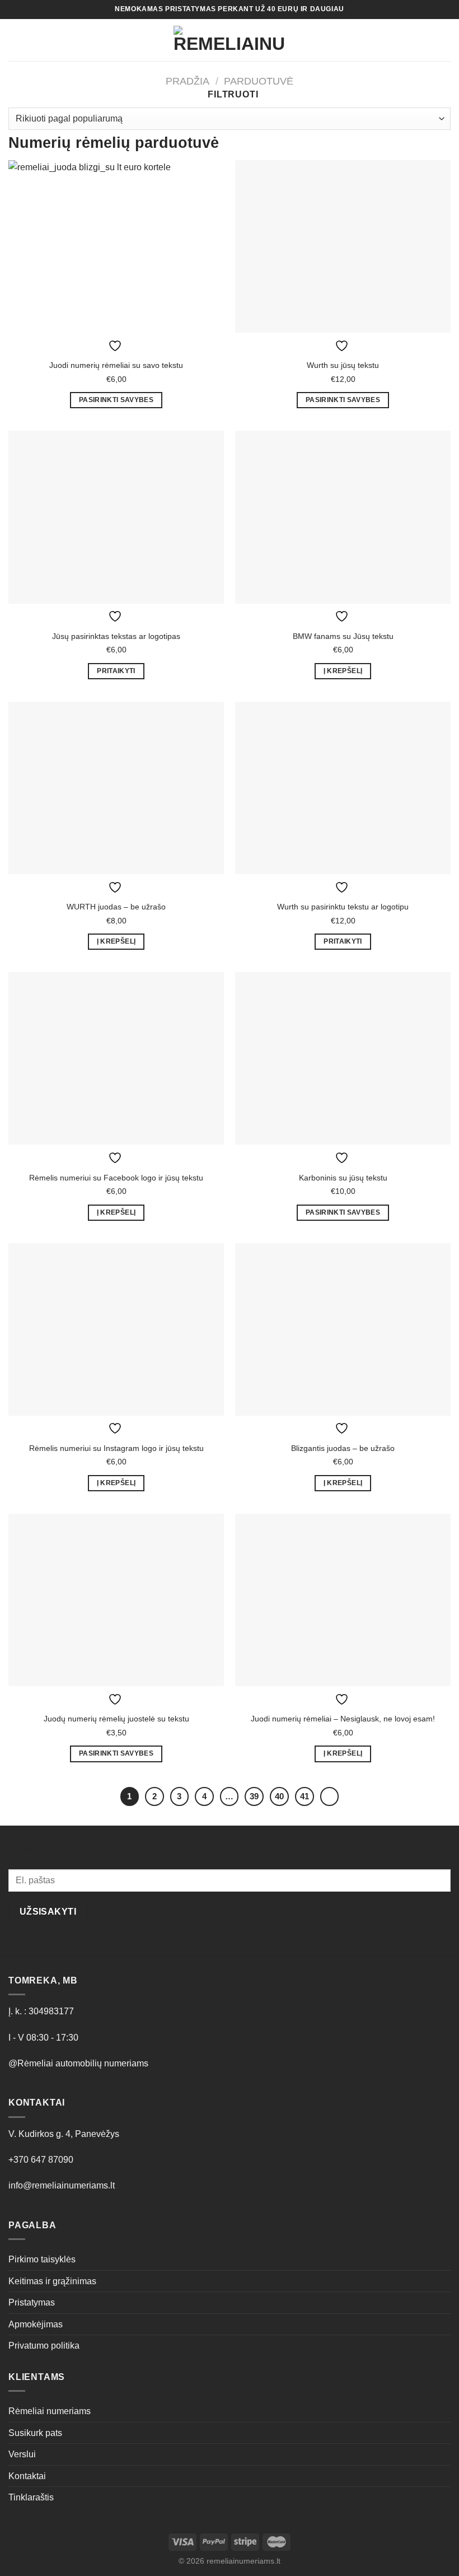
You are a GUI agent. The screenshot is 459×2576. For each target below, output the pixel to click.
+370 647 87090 (41, 2160)
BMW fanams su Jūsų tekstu (343, 636)
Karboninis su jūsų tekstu (343, 1178)
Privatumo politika (44, 2346)
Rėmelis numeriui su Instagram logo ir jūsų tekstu (116, 1448)
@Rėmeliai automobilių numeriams (78, 2063)
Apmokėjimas (36, 2324)
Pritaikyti (116, 671)
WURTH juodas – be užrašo (116, 907)
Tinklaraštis (31, 2497)
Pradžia (188, 81)
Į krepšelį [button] (343, 671)
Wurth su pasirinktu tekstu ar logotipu (343, 907)
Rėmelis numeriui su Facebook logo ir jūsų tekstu (116, 1178)
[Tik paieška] (34, 40)
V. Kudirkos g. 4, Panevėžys (64, 2134)
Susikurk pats (35, 2433)
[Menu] (15, 40)
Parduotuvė (259, 81)
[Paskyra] (407, 40)
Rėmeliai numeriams (50, 2411)
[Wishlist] (426, 40)
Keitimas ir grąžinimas (52, 2281)
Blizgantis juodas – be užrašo (343, 1448)
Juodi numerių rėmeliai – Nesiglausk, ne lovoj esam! (343, 1719)
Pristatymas (32, 2302)
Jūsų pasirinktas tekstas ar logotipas (116, 636)
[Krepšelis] (445, 40)
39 (254, 1796)
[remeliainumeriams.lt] (230, 40)
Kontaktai (27, 2476)
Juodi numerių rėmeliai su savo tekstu (116, 365)
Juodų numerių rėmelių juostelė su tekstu (116, 1719)
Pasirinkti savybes (116, 400)
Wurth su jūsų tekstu (343, 365)
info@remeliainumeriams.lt (62, 2185)
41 (305, 1796)
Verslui (22, 2454)
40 (279, 1796)
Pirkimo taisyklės (42, 2259)
